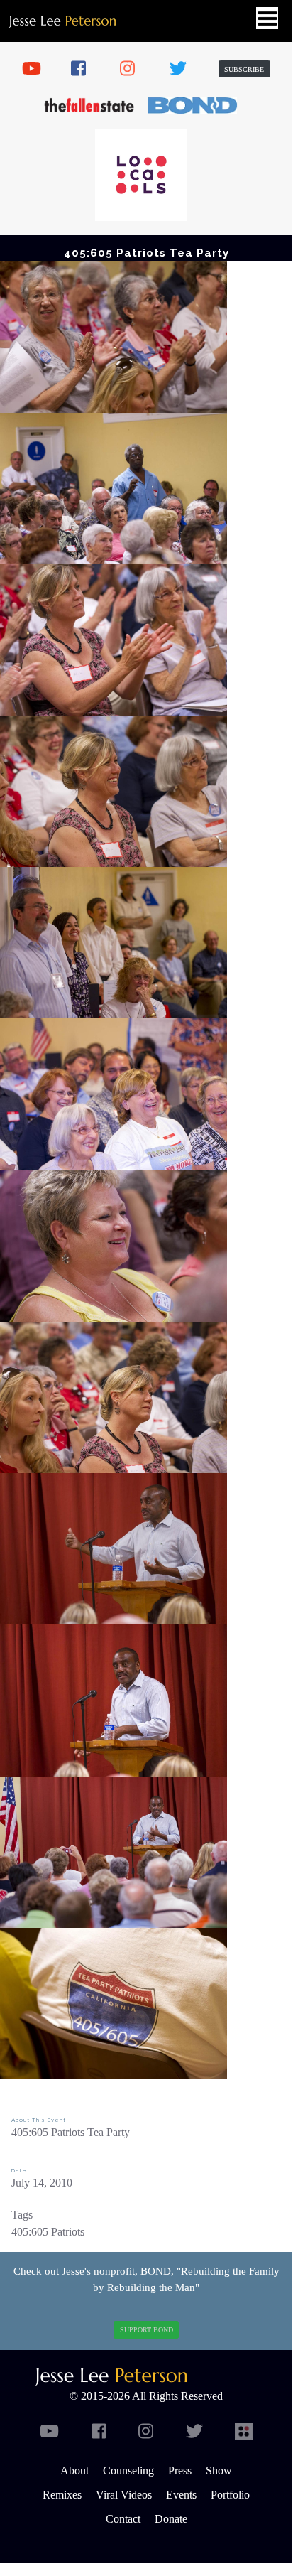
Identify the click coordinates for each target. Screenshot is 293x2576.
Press (180, 2470)
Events (181, 2495)
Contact (123, 2519)
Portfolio (230, 2495)
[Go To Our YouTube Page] (36, 69)
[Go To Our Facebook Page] (85, 69)
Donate (171, 2519)
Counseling (128, 2470)
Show (219, 2470)
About (74, 2470)
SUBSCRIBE (244, 69)
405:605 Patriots (48, 2232)
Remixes (62, 2495)
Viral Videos (124, 2495)
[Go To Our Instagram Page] (134, 69)
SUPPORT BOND (146, 2330)
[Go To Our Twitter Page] (184, 69)
